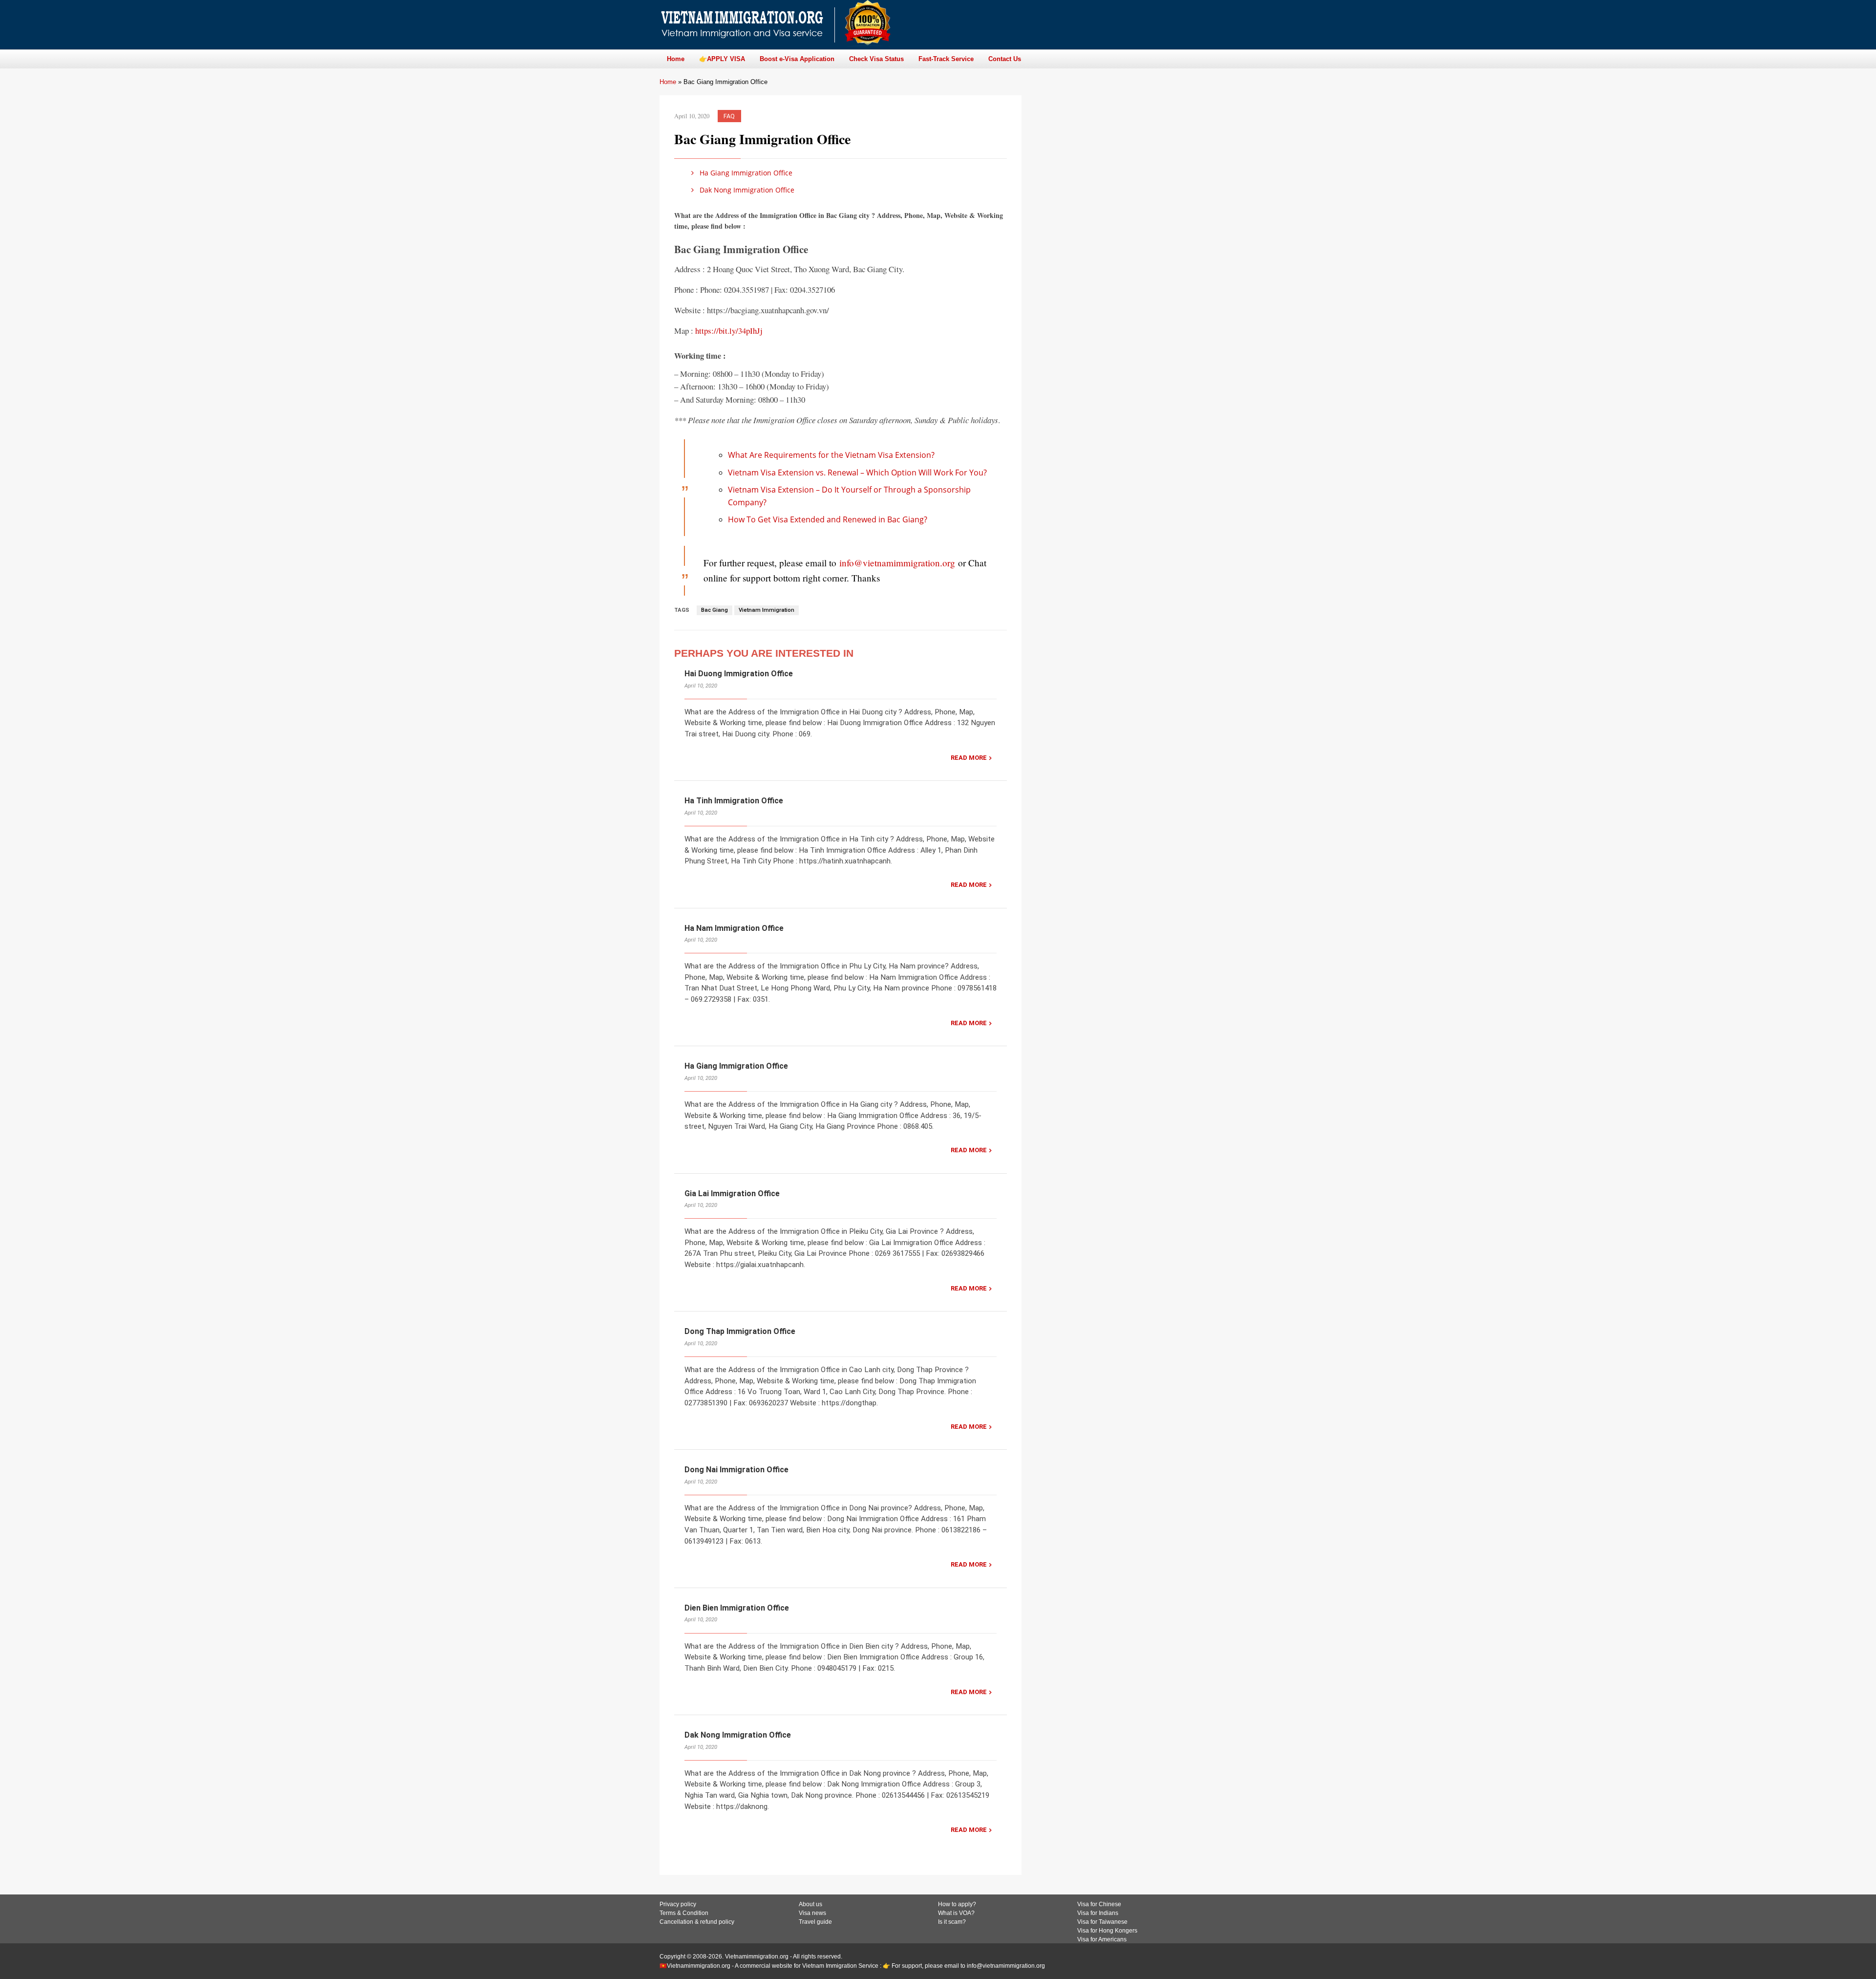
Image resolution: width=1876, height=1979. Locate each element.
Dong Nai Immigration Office (736, 1470)
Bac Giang (714, 610)
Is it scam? (952, 1922)
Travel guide (815, 1922)
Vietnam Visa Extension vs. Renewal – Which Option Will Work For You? (857, 473)
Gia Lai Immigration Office (732, 1194)
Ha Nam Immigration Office (734, 928)
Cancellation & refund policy (697, 1922)
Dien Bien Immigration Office (737, 1608)
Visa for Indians (1098, 1913)
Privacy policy (678, 1904)
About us (810, 1904)
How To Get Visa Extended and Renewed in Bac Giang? (828, 519)
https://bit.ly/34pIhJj (729, 331)
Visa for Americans (1102, 1939)
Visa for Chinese (1099, 1904)
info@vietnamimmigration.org (897, 563)
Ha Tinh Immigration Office (734, 801)
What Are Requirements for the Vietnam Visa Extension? (831, 455)
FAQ (729, 116)
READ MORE (969, 758)
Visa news (812, 1913)
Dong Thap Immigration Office (740, 1331)
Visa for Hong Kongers (1107, 1931)
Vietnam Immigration (767, 610)
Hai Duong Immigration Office (739, 674)
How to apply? (957, 1904)
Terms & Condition (684, 1913)
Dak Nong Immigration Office (746, 190)
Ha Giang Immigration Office (745, 173)
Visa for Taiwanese (1102, 1922)
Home (668, 82)
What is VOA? (956, 1913)
